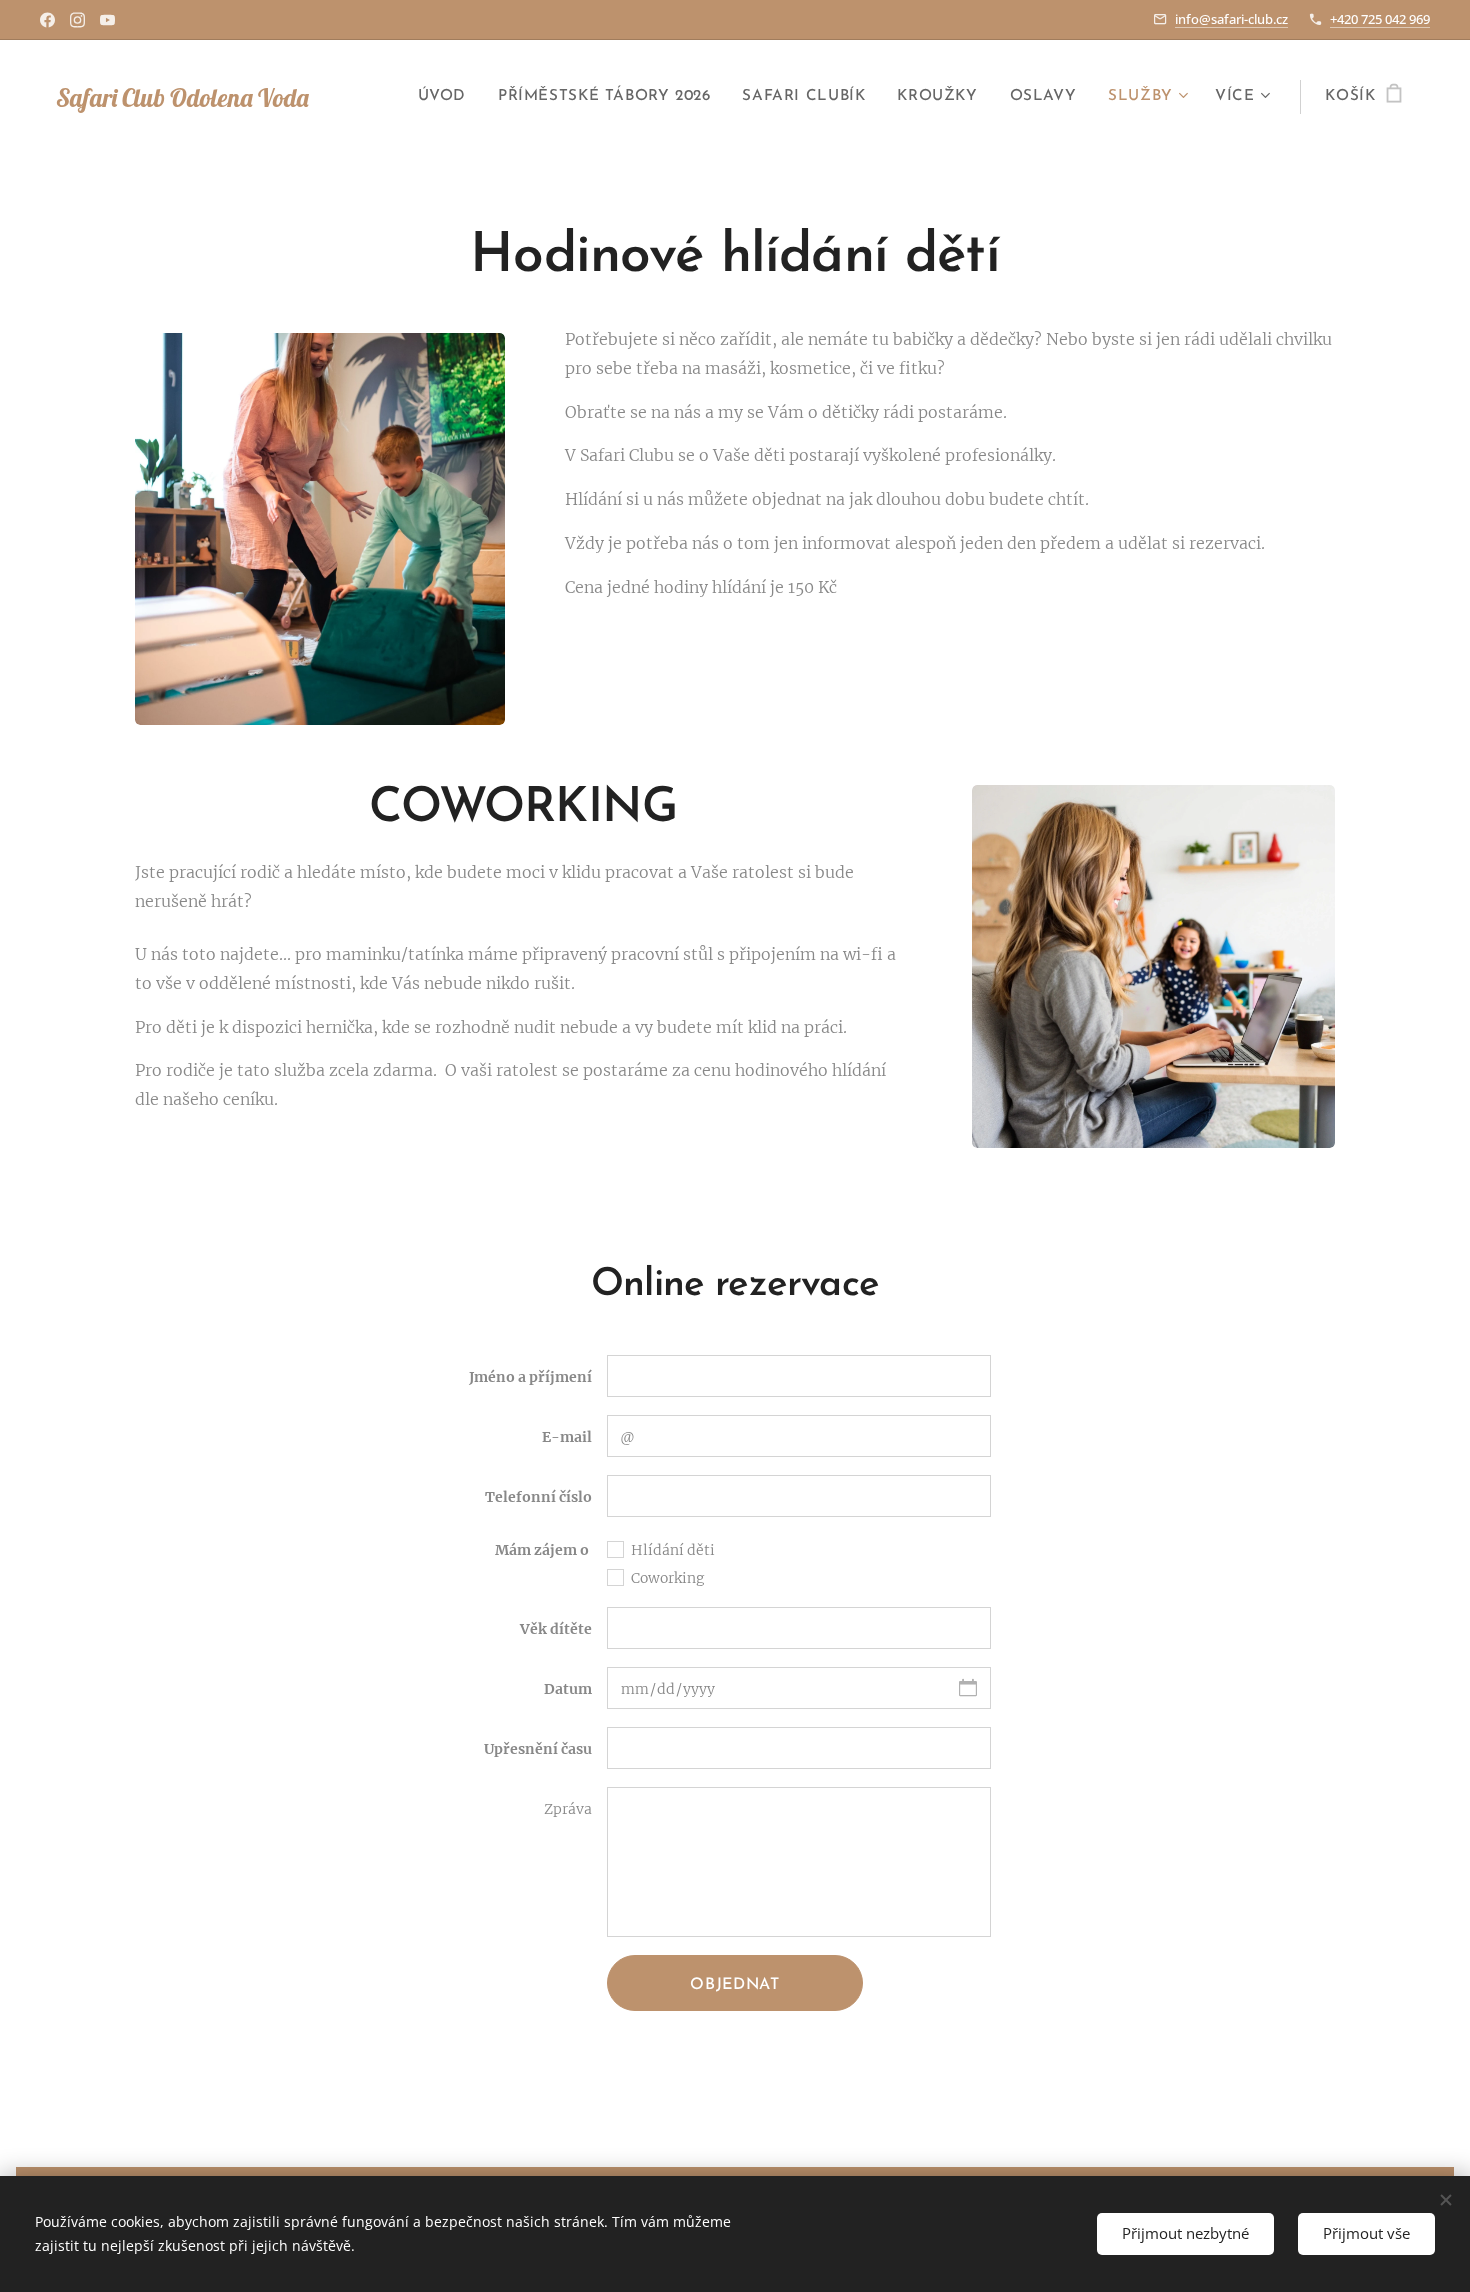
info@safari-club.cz (1231, 19)
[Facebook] (47, 20)
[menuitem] (447, 97)
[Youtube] (107, 20)
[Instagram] (77, 20)
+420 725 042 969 (1380, 19)
